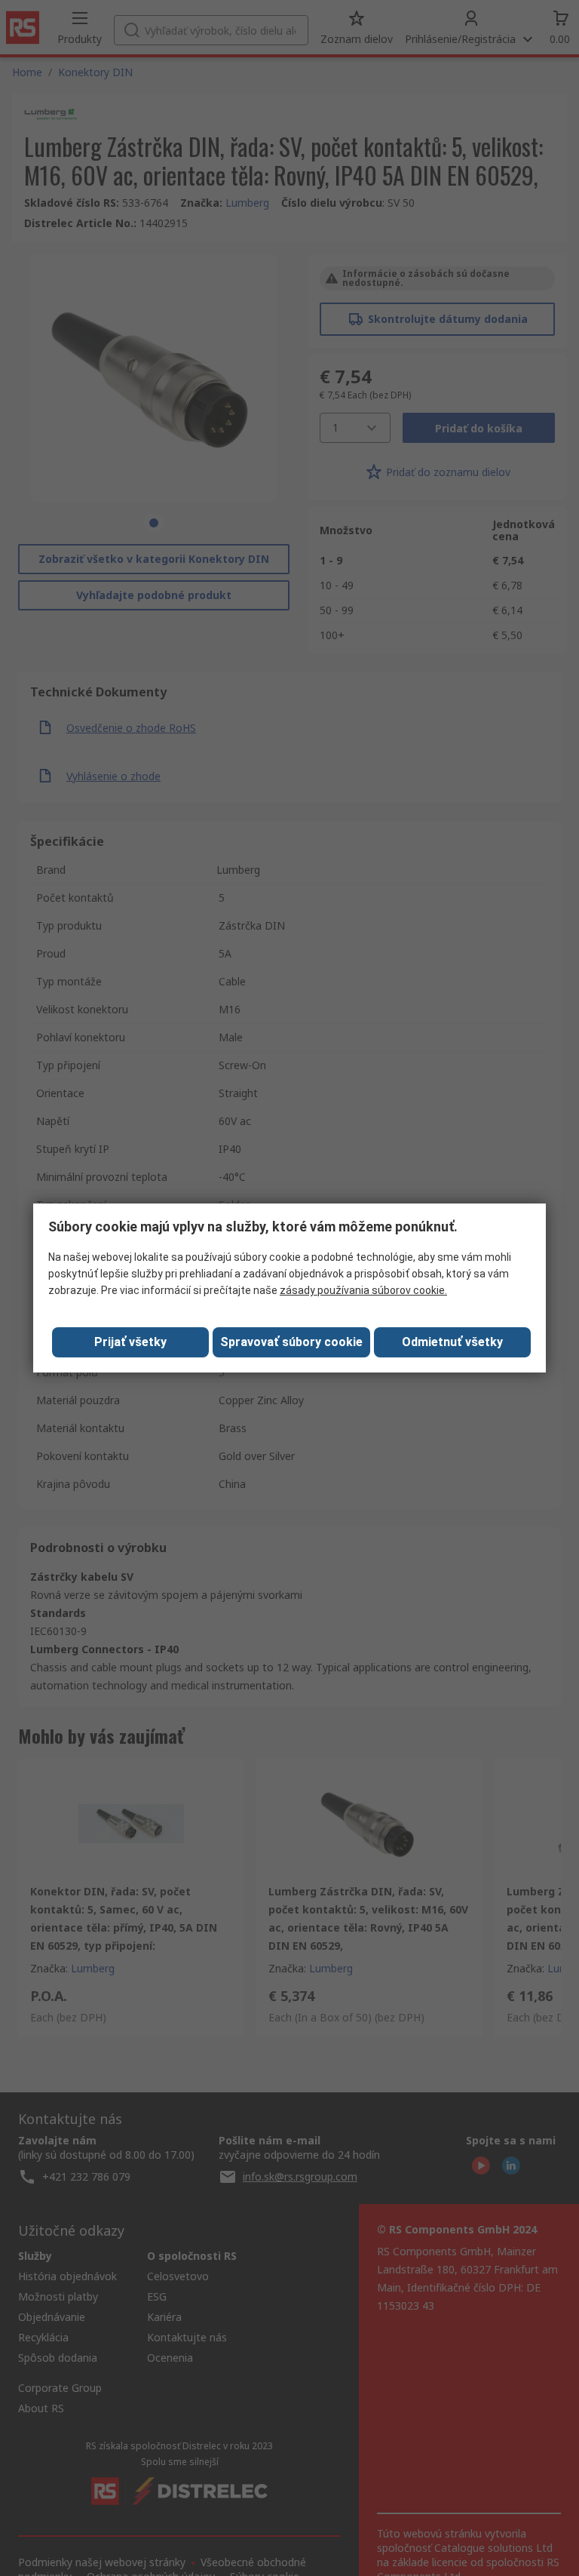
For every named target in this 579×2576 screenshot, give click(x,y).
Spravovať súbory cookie (291, 1342)
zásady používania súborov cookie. (363, 1290)
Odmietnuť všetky (452, 1342)
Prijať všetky (130, 1342)
